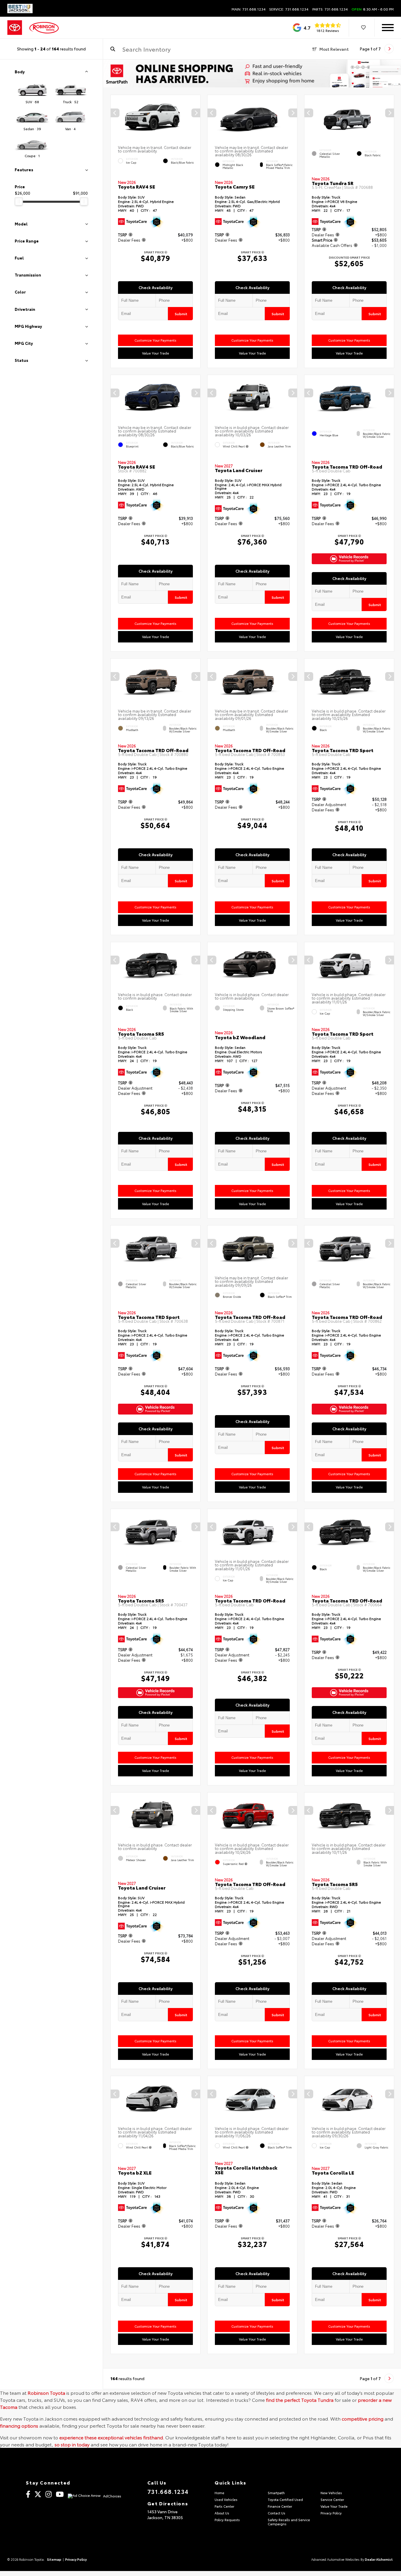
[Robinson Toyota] (44, 28)
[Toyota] (15, 28)
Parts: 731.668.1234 (330, 9)
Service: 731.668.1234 (289, 9)
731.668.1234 (168, 2491)
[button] (196, 113)
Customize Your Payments (155, 340)
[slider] (19, 201)
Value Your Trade (156, 353)
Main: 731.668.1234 (249, 9)
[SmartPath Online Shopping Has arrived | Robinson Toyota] (252, 73)
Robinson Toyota (46, 2393)
